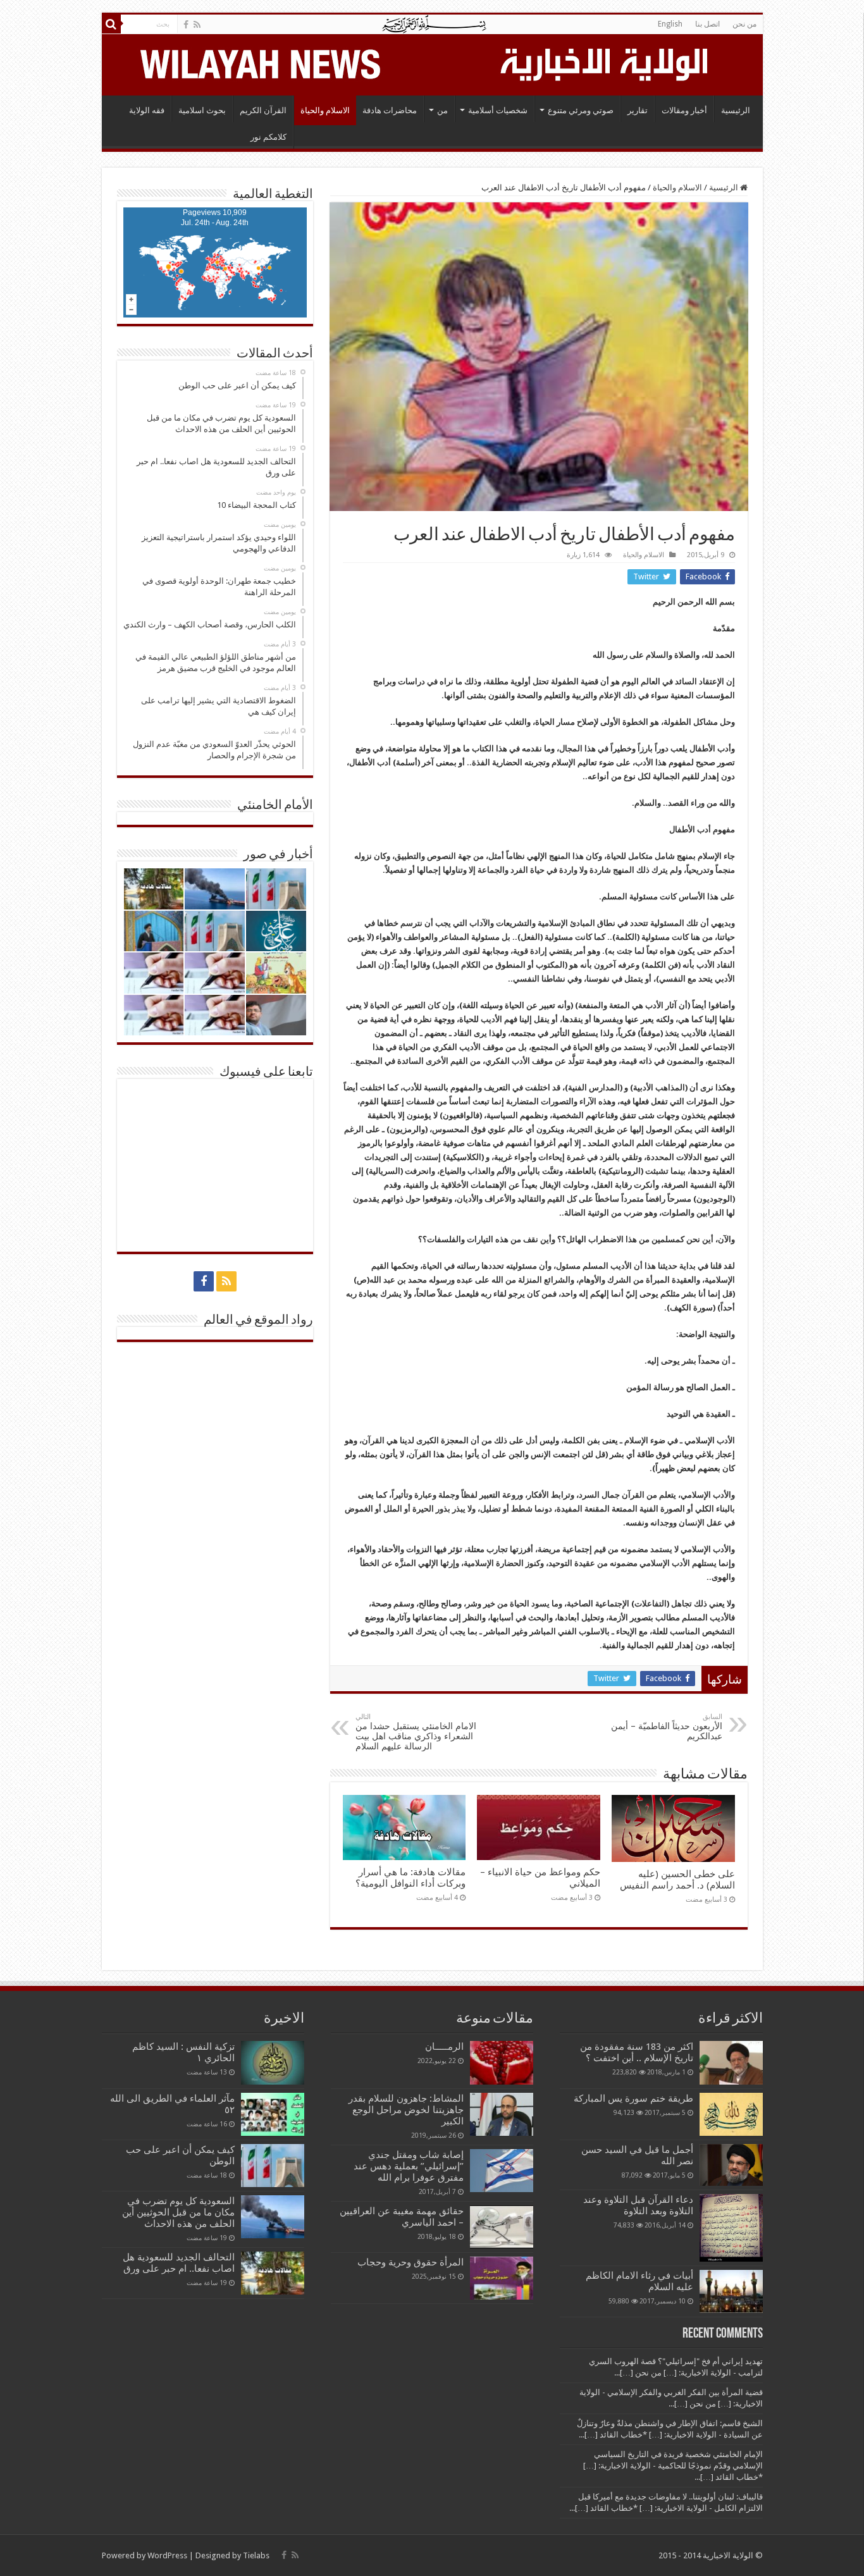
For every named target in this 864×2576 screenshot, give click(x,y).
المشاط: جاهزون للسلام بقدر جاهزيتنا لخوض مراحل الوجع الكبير (406, 2110)
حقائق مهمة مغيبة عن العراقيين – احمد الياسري (402, 2217)
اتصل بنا (707, 24)
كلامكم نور (268, 137)
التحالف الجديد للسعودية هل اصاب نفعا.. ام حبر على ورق (179, 2263)
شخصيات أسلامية (498, 110)
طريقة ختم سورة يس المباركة (633, 2098)
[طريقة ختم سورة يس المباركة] (731, 2114)
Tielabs (256, 2555)
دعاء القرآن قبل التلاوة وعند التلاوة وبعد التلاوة (638, 2205)
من (442, 110)
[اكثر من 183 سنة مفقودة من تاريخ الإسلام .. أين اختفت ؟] (731, 2062)
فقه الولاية (147, 110)
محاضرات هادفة (390, 110)
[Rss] (197, 25)
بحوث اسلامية (202, 110)
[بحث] (111, 24)
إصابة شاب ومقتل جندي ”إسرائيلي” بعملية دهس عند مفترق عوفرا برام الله (409, 2166)
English (670, 24)
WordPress (167, 2555)
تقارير (638, 110)
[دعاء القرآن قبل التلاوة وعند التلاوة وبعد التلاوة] (731, 2228)
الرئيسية (736, 110)
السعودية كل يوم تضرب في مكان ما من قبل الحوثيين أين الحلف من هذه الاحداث (178, 2212)
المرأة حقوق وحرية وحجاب (410, 2262)
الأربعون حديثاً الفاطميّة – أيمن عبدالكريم (667, 1727)
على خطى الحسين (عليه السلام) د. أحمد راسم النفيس (677, 1880)
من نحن (744, 24)
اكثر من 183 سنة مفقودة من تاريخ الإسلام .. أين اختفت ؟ (637, 2052)
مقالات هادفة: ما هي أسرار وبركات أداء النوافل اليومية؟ (410, 1878)
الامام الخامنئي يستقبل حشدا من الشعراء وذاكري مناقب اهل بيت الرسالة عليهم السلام (416, 1732)
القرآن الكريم (263, 110)
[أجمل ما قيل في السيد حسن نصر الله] (731, 2165)
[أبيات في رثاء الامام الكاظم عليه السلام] (731, 2291)
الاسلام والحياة (325, 110)
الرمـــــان (444, 2047)
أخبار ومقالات (684, 110)
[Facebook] (186, 25)
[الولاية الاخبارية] (605, 63)
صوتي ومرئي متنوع (581, 110)
